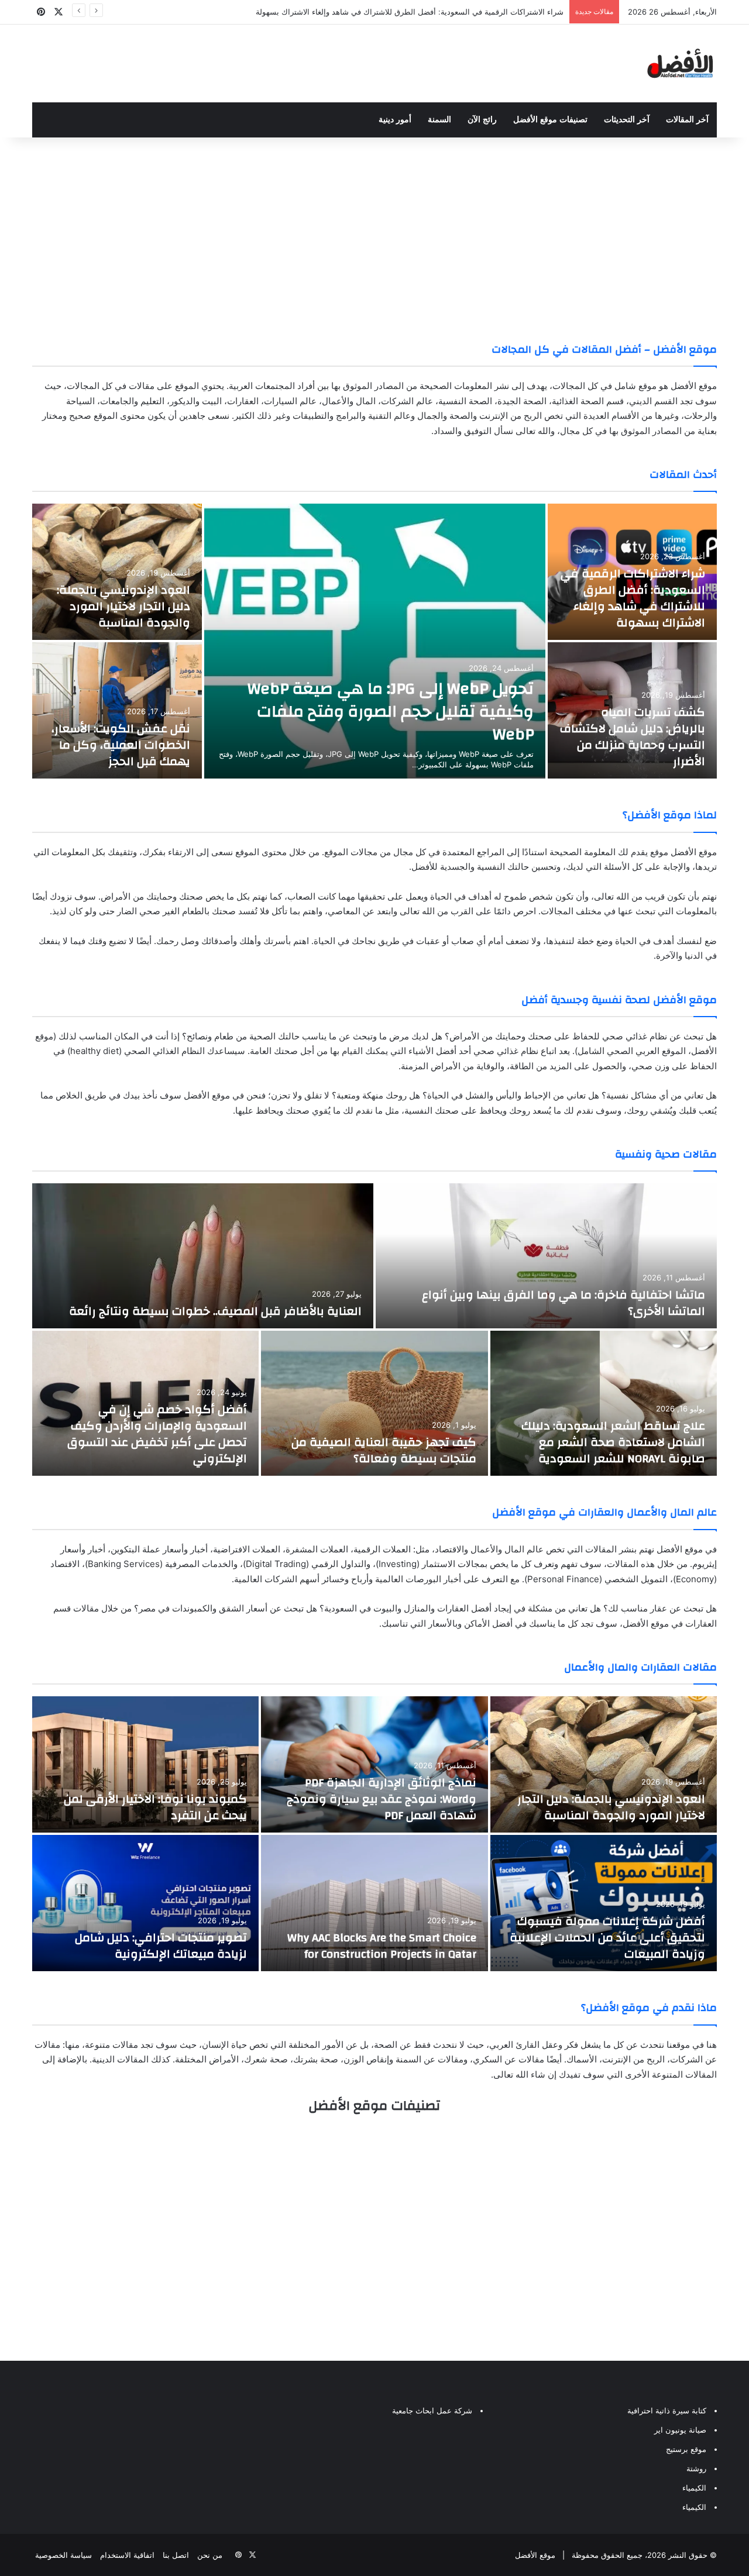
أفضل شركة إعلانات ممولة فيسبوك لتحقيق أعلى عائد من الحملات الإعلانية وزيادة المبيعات (607, 1938)
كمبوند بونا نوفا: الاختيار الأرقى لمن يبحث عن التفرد (155, 1807)
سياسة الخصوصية (63, 2555)
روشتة (696, 2468)
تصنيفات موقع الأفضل (550, 120)
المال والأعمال (349, 401)
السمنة (439, 120)
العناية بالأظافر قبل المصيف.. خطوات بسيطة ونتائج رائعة (214, 1311)
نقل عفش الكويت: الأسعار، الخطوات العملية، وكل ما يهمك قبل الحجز (121, 745)
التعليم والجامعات (132, 401)
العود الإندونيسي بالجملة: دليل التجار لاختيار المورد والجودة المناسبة (123, 606)
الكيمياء (694, 2488)
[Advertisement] (374, 231)
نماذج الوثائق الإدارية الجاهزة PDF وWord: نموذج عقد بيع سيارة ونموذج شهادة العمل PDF (382, 1799)
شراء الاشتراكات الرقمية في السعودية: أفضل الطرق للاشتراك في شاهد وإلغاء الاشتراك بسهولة (633, 598)
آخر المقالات (687, 120)
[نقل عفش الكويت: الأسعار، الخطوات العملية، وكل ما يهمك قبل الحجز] (117, 710)
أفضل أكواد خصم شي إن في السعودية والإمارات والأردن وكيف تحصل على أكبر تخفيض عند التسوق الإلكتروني (157, 1434)
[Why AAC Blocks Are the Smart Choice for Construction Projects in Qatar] (374, 1903)
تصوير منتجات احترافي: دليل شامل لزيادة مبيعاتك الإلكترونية (161, 1946)
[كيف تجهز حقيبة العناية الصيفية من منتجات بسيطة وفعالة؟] (374, 1403)
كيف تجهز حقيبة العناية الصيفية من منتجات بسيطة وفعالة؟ (384, 1450)
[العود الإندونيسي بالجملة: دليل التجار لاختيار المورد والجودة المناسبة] (117, 572)
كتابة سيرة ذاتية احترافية (667, 2410)
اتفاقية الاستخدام (127, 2555)
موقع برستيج (686, 2449)
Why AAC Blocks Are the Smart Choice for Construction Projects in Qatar (382, 1946)
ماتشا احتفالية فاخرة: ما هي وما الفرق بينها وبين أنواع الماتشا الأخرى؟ (564, 1303)
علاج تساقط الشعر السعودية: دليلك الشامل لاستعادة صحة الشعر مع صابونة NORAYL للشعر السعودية (613, 1442)
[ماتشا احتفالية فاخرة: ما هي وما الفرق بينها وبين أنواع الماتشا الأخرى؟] (546, 1256)
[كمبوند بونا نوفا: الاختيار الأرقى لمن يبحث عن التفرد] (145, 1764)
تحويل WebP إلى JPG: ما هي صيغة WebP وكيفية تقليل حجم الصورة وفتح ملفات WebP (391, 712)
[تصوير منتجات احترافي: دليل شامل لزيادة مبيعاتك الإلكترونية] (145, 1903)
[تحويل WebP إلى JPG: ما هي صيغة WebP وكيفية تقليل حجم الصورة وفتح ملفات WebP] (375, 641)
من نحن (210, 2555)
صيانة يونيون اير (680, 2430)
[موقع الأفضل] (680, 63)
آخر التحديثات (627, 120)
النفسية (465, 401)
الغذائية (578, 401)
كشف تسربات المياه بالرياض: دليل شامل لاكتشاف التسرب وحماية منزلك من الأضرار (633, 737)
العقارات (243, 401)
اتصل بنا (176, 2555)
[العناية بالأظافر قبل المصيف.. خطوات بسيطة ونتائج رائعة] (203, 1256)
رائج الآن (482, 120)
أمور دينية (395, 120)
